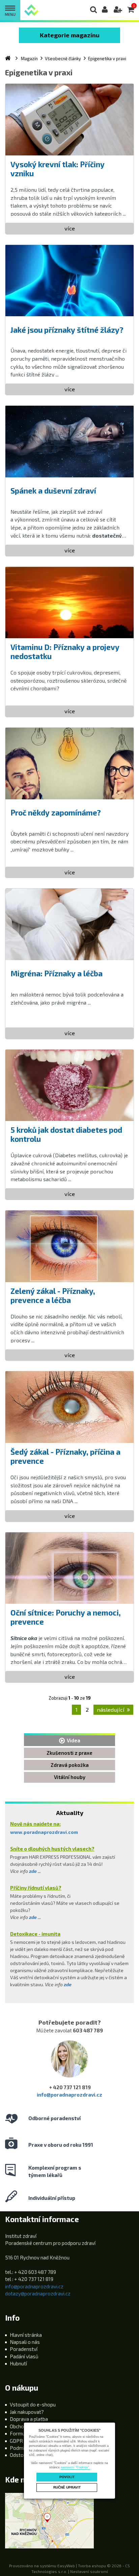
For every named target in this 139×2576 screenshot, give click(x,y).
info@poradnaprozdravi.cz (69, 2095)
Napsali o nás (25, 2342)
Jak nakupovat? (27, 2412)
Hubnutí (18, 2363)
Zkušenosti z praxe (69, 1753)
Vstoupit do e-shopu (33, 2404)
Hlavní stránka (26, 2335)
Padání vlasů (24, 2356)
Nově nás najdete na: (35, 1824)
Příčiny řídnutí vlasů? (36, 1888)
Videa (73, 1740)
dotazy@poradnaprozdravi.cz (38, 2293)
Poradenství (24, 2349)
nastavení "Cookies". (75, 2467)
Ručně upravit (67, 2487)
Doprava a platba (29, 2419)
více (70, 228)
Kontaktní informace (42, 2219)
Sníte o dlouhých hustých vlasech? (52, 1849)
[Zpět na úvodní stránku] (31, 10)
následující (111, 1710)
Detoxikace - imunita (35, 1934)
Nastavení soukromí (89, 2571)
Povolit (67, 2477)
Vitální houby (70, 1777)
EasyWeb (66, 2566)
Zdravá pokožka (70, 1765)
